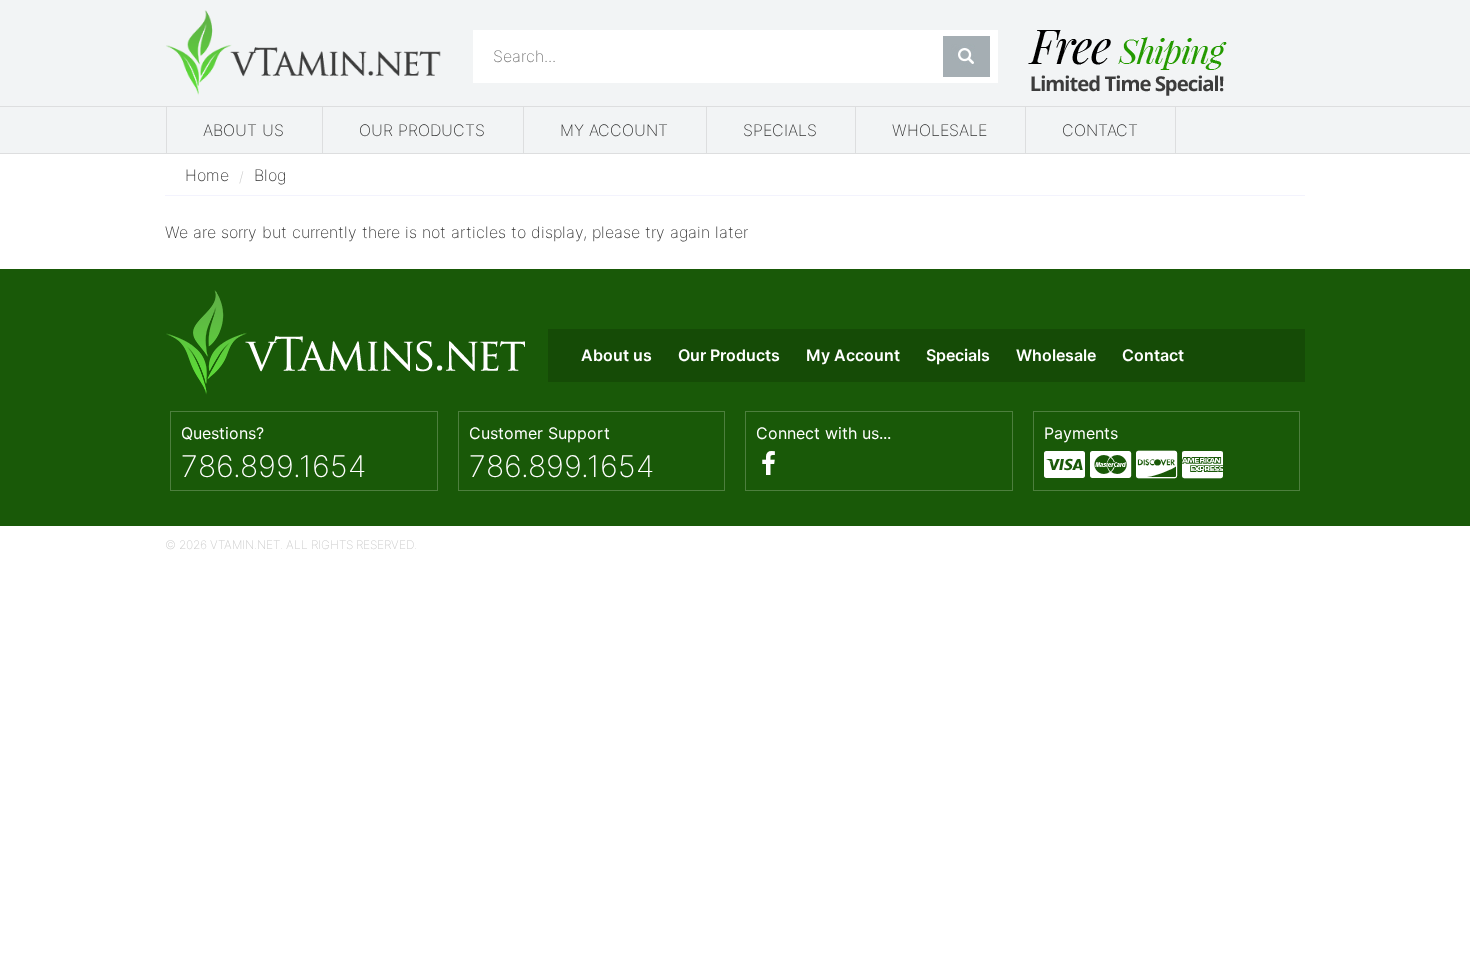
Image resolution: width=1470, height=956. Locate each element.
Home (207, 175)
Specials (780, 130)
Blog (270, 175)
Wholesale (939, 130)
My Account (614, 130)
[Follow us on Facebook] (768, 463)
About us (243, 130)
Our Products (422, 130)
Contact (1100, 130)
